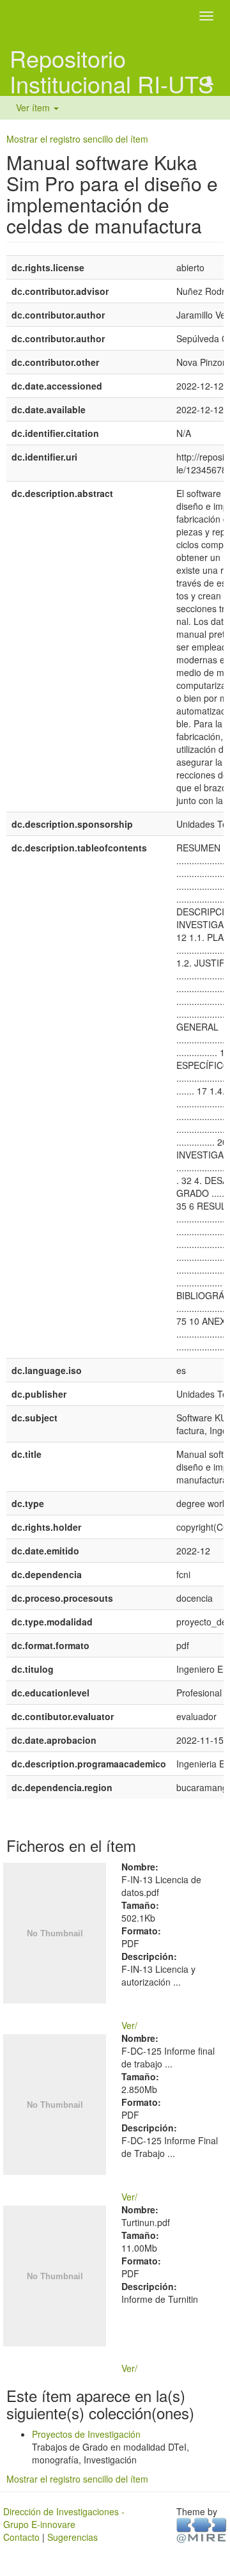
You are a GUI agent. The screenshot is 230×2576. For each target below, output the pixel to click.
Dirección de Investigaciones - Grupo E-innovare (64, 2518)
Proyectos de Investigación (86, 2434)
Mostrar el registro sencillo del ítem (77, 139)
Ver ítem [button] (34, 107)
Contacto (21, 2537)
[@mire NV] (202, 2529)
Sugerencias (73, 2537)
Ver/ (129, 2025)
